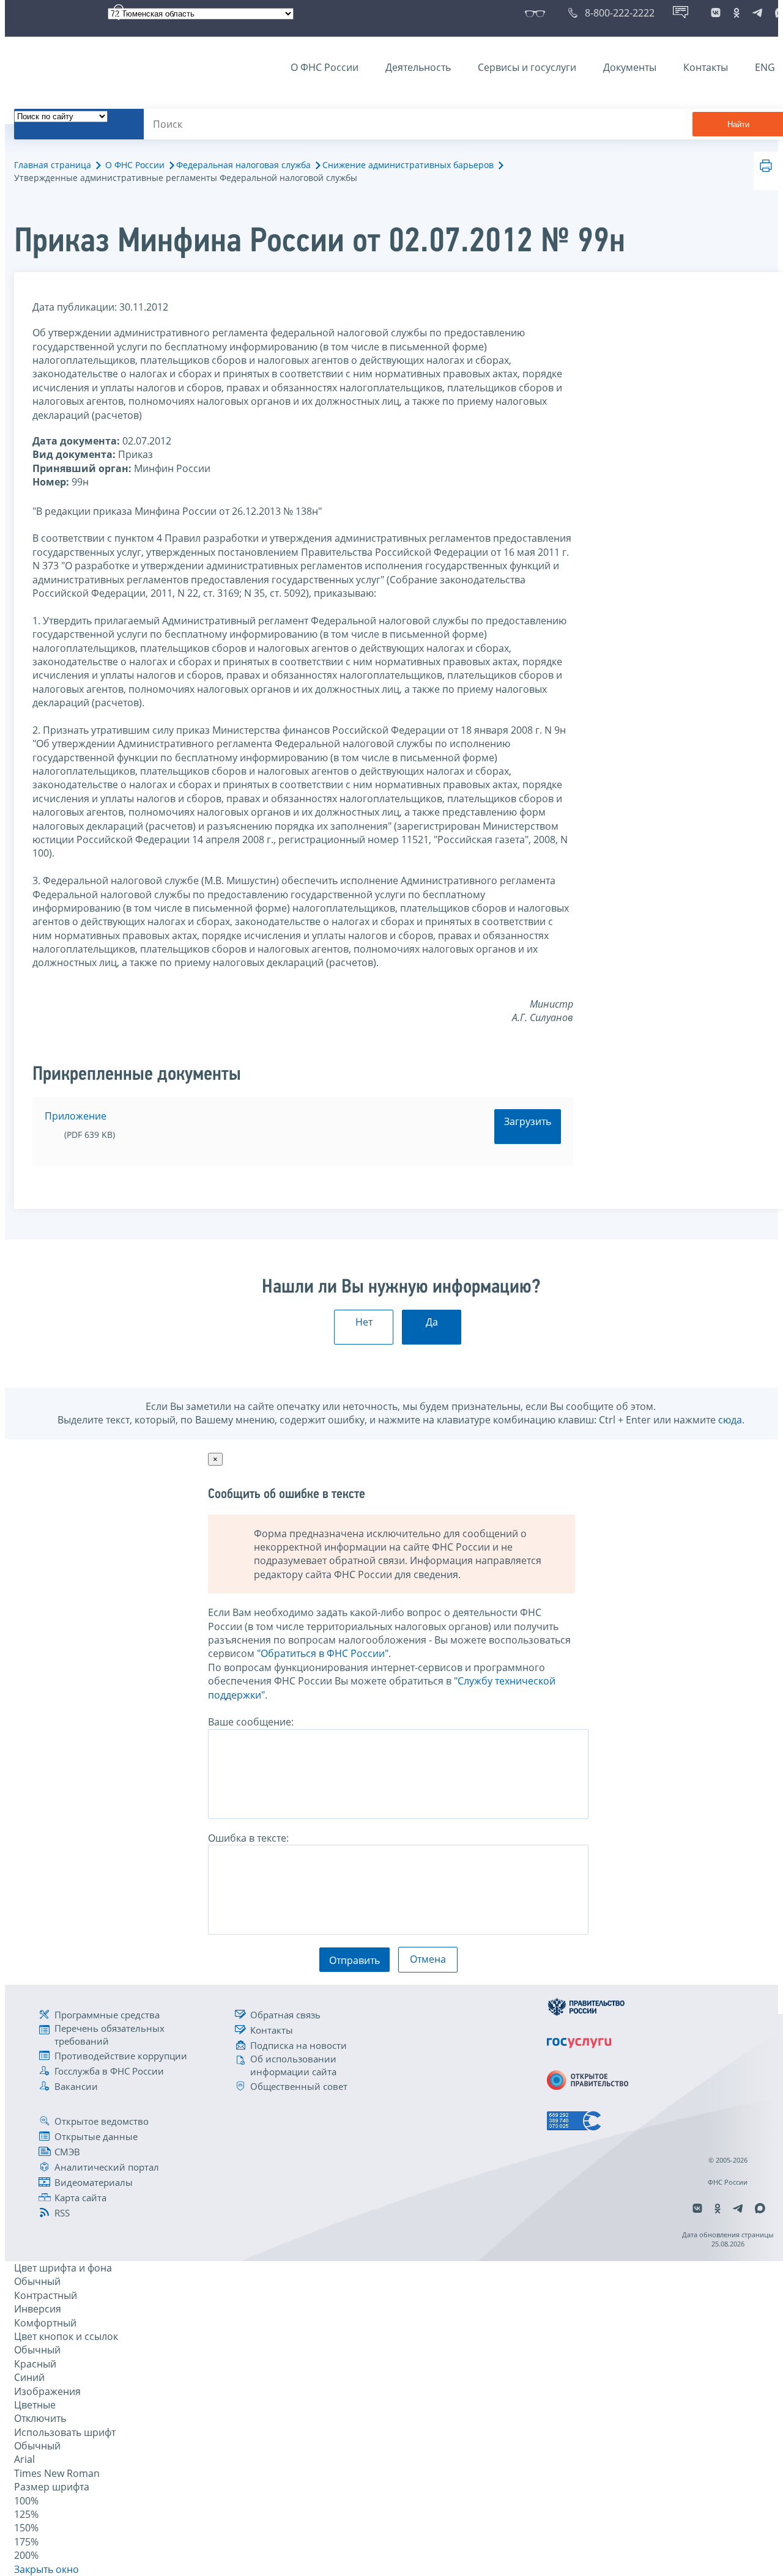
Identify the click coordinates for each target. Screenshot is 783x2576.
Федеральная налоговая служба (243, 165)
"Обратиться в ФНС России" (323, 1653)
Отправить (354, 1960)
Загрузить (528, 1121)
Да (432, 1322)
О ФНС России (325, 67)
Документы (630, 67)
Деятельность (418, 67)
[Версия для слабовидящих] (537, 13)
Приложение (76, 1116)
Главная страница (53, 165)
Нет (364, 1322)
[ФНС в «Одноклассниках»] (737, 13)
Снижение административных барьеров (408, 165)
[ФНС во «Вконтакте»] (716, 13)
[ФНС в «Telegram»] (757, 13)
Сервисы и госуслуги (527, 67)
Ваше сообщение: (251, 1722)
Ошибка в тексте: (248, 1838)
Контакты (706, 67)
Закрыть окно (46, 2569)
